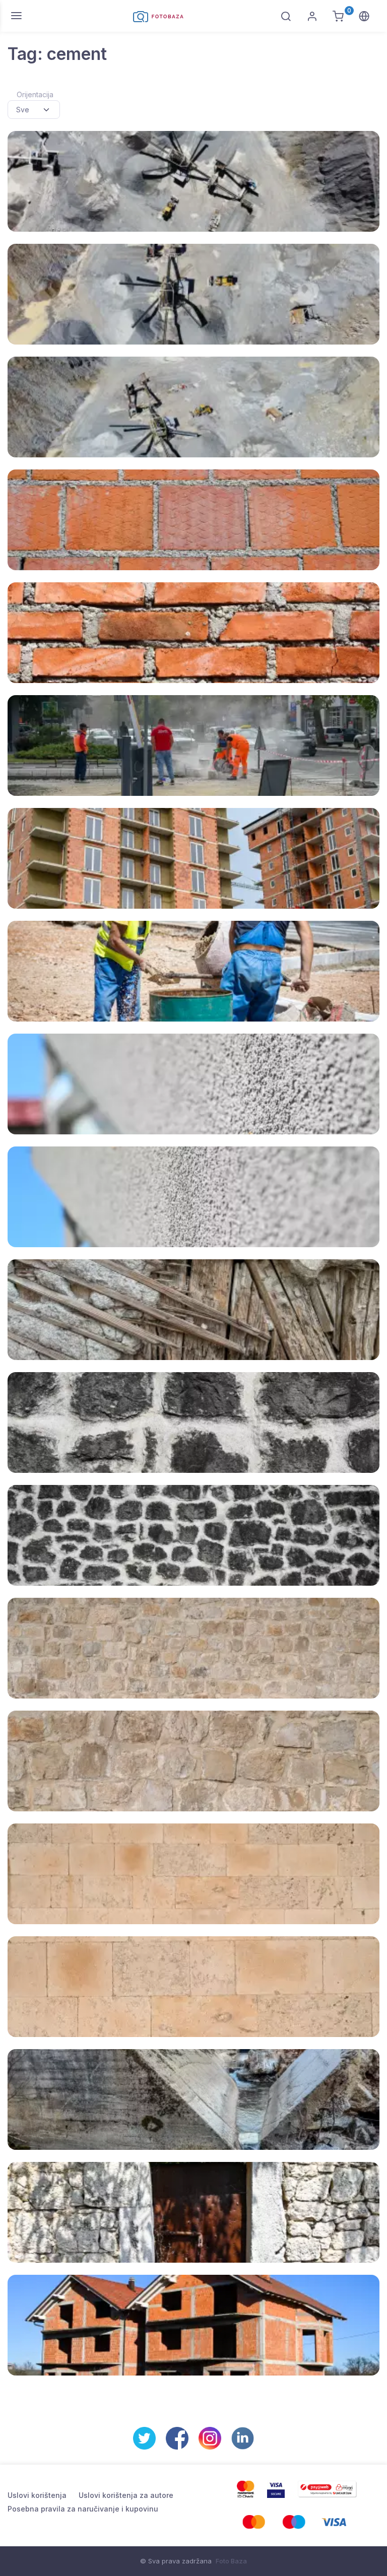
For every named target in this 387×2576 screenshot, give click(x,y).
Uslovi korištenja (37, 2495)
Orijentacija (35, 94)
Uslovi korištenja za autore (126, 2495)
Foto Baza (231, 2561)
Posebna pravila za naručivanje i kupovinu (83, 2509)
